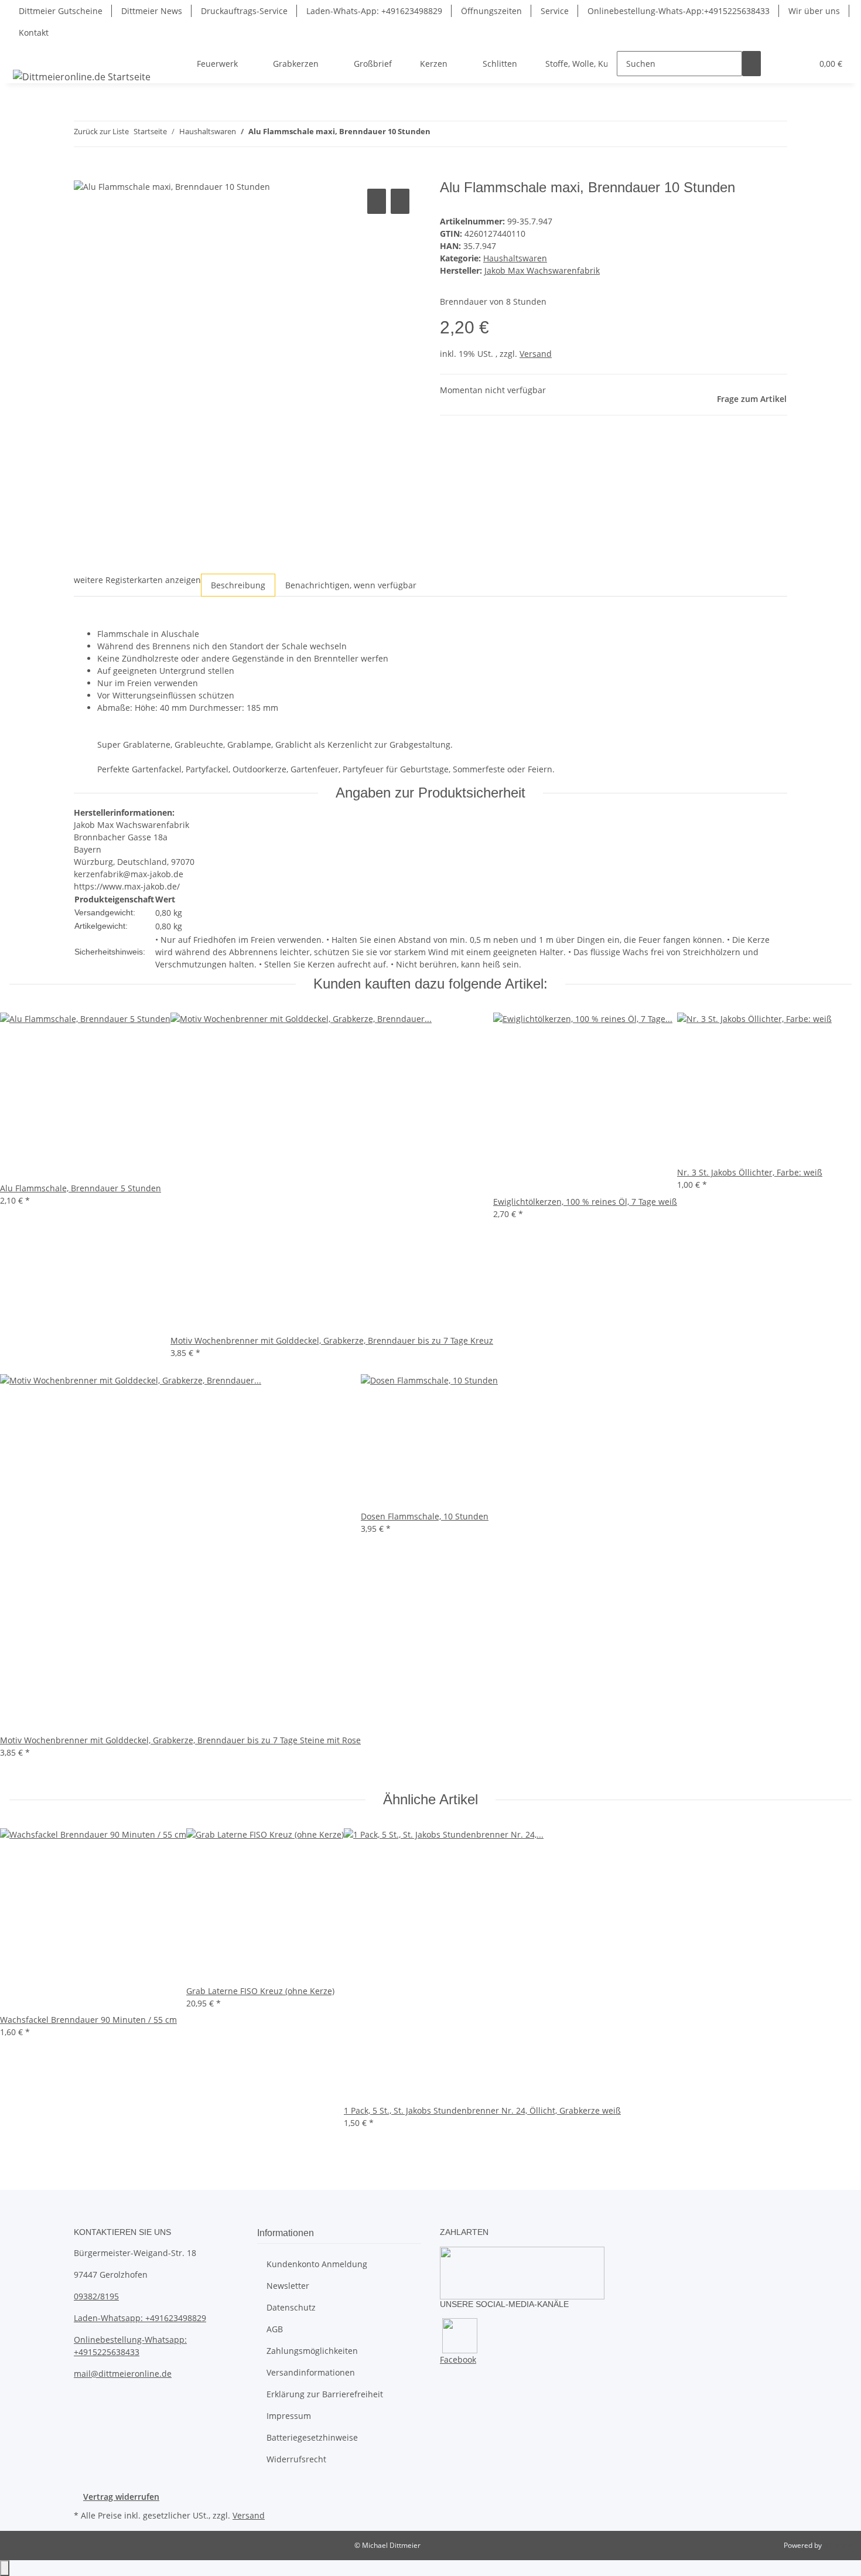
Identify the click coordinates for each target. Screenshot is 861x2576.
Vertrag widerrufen (121, 2497)
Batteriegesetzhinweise (312, 2437)
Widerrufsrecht (296, 2459)
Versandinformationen (311, 2372)
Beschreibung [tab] (238, 585)
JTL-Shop (838, 2545)
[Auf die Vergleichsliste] (377, 201)
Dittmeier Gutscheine (61, 11)
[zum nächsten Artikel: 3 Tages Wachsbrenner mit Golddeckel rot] (461, 134)
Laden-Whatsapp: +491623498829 (140, 2318)
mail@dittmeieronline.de (123, 2374)
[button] (780, 64)
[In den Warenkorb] (83, 173)
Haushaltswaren (515, 258)
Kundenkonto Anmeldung (317, 2264)
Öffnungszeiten (491, 11)
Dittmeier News (152, 11)
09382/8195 (96, 2296)
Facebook (458, 2359)
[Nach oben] (5, 2568)
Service (555, 11)
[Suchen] (751, 64)
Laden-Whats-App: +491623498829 (374, 11)
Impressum (289, 2416)
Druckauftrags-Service (244, 11)
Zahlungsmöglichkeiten (312, 2351)
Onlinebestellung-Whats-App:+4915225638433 (679, 11)
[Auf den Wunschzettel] (400, 201)
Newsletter (288, 2286)
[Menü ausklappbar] (24, 53)
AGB (275, 2329)
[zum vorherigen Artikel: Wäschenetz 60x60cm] (440, 134)
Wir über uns (814, 11)
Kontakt (34, 33)
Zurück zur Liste (101, 131)
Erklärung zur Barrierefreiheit (325, 2394)
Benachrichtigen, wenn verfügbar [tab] (351, 585)
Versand (536, 354)
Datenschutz (291, 2307)
